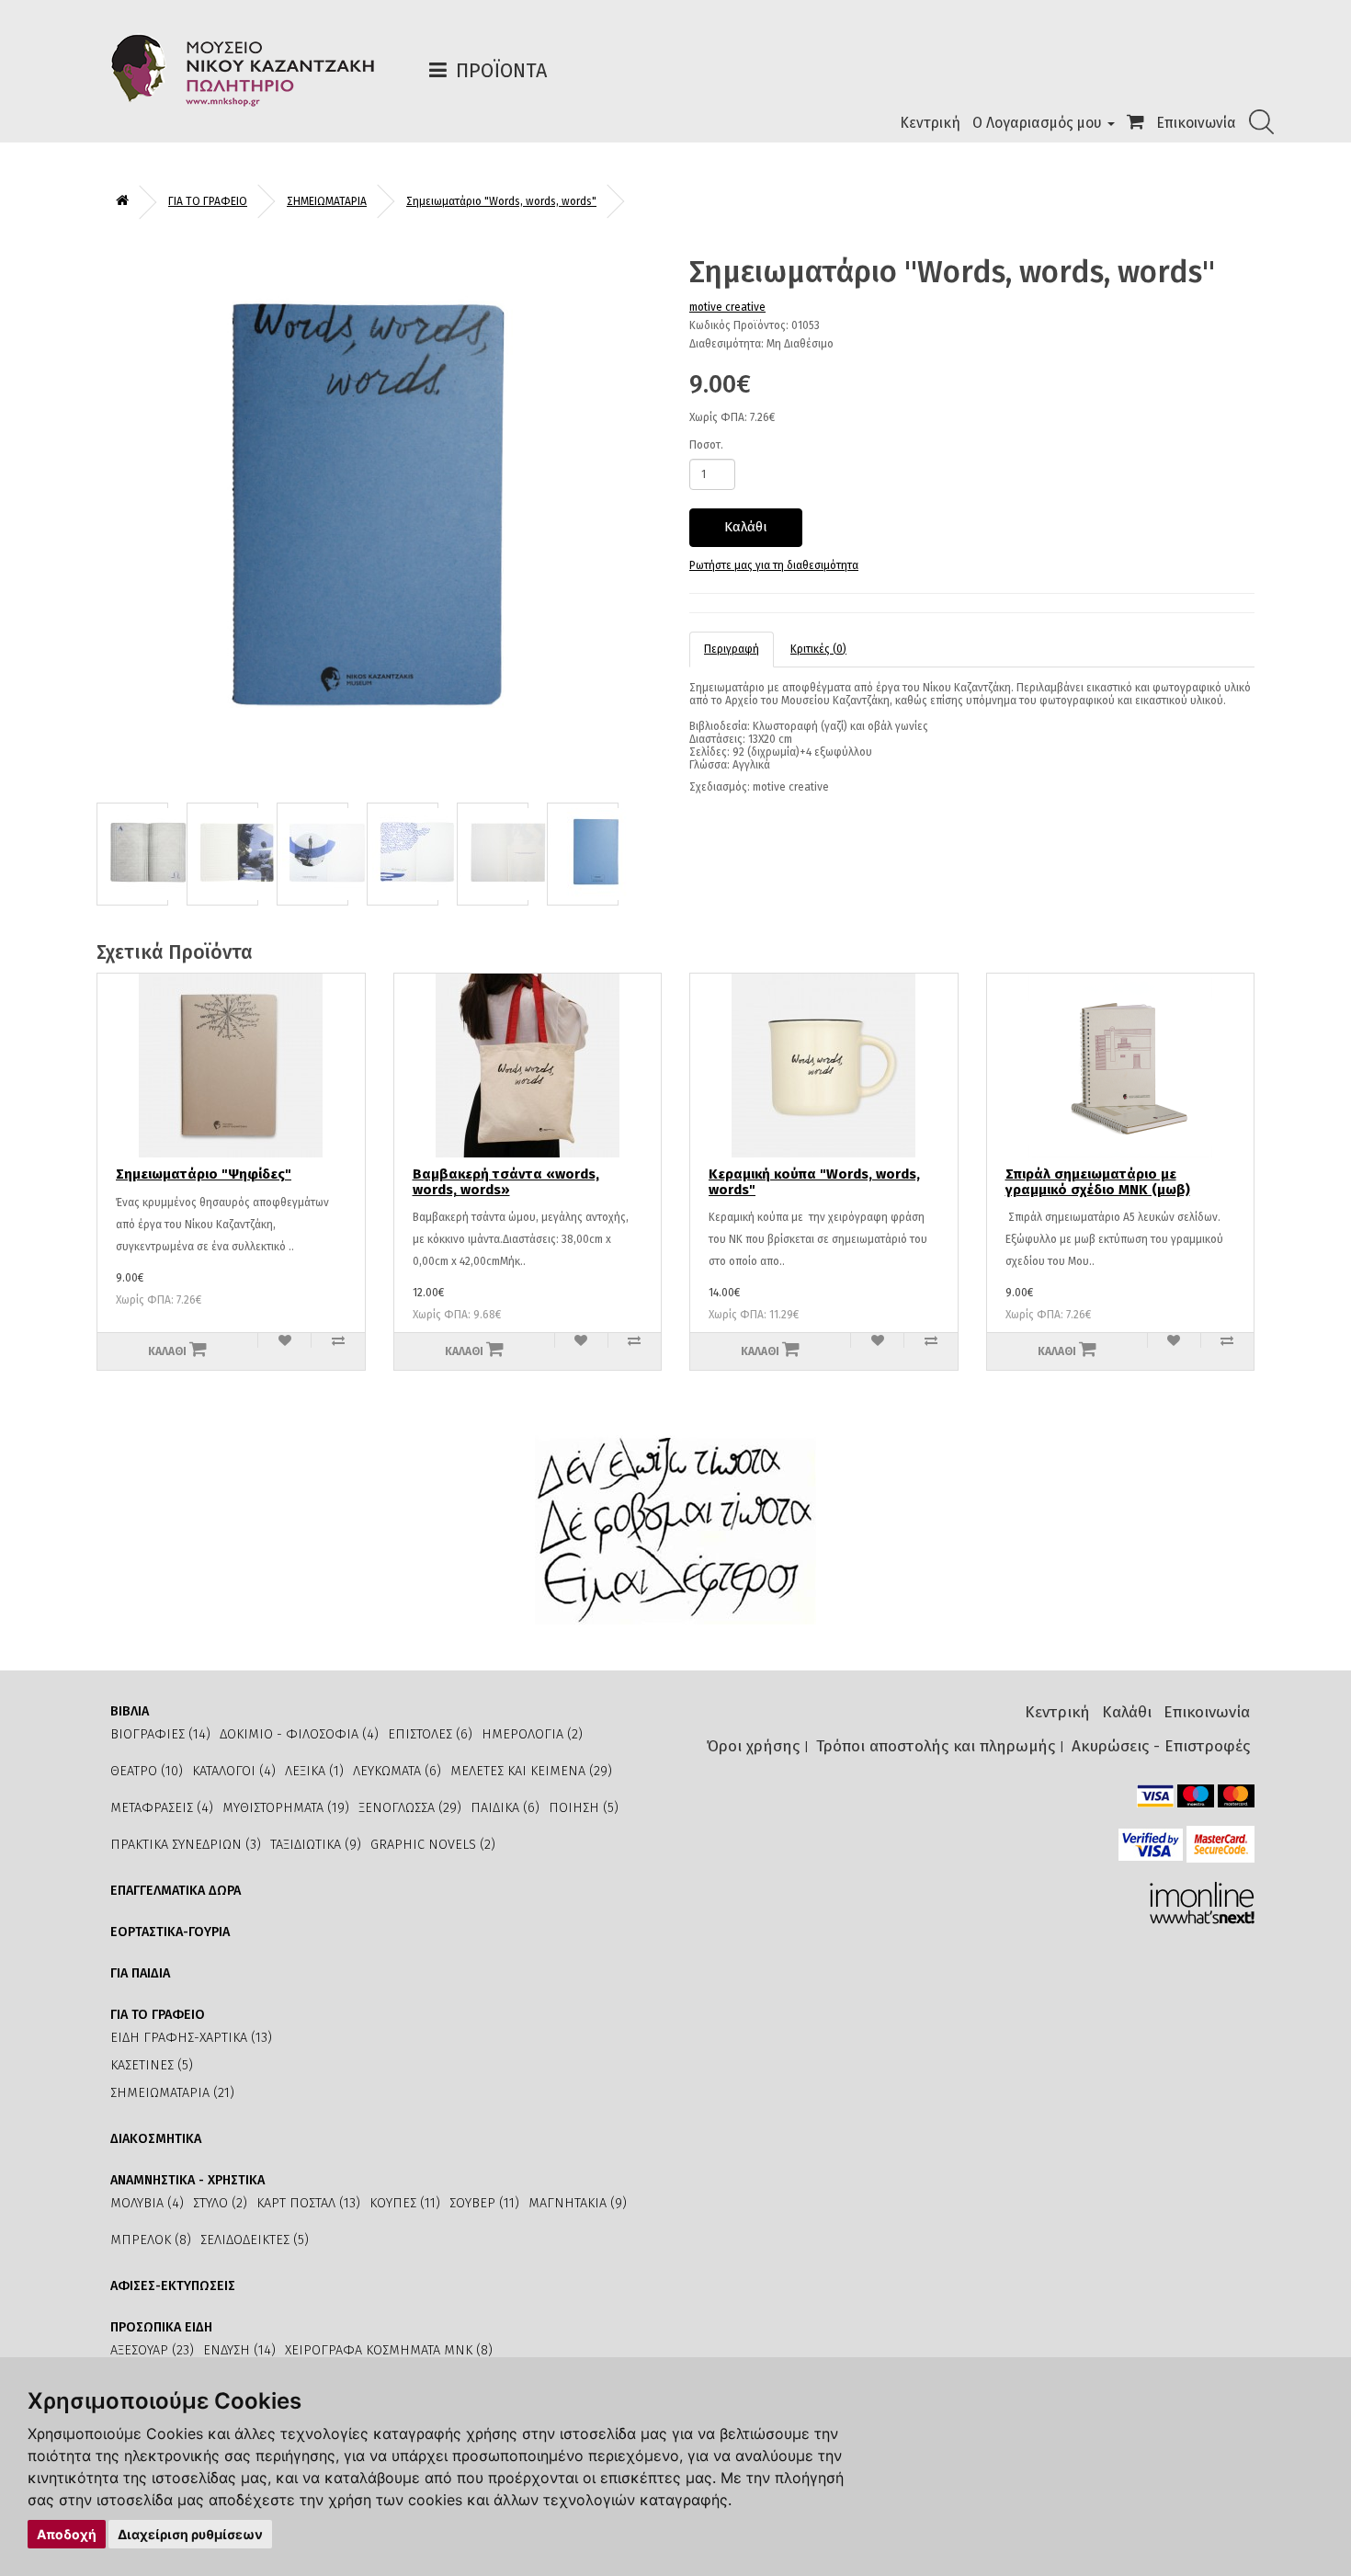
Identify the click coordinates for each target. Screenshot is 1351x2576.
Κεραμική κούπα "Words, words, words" (814, 1182)
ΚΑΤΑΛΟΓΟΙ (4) (234, 1771)
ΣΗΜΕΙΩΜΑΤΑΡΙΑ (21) (172, 2093)
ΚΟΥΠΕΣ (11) (405, 2203)
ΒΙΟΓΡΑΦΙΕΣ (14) (160, 1734)
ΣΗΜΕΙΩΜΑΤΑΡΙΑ (327, 201)
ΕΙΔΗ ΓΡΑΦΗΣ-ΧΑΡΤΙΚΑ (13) (191, 2038)
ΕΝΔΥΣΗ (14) (239, 2350)
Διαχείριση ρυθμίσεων (190, 2534)
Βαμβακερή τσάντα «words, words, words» (506, 1182)
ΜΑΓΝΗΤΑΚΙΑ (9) (578, 2203)
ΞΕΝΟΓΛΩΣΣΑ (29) (410, 1808)
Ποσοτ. (706, 445)
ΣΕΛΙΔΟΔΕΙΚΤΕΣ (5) (255, 2240)
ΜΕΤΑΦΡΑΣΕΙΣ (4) (162, 1808)
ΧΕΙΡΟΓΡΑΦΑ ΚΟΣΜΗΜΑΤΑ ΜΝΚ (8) (389, 2350)
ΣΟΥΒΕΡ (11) (484, 2203)
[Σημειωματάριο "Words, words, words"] (379, 519)
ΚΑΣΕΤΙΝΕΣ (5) (152, 2065)
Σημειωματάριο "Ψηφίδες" (204, 1174)
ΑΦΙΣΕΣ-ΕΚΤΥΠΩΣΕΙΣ (173, 2286)
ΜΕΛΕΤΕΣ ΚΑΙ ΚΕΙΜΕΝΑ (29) (531, 1771)
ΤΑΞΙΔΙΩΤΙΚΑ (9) (316, 1845)
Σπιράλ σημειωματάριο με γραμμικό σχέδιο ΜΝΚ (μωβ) (1098, 1182)
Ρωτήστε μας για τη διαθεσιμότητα (774, 565)
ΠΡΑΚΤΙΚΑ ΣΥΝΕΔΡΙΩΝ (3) (186, 1845)
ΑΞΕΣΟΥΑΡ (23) (152, 2350)
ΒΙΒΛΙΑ (130, 1711)
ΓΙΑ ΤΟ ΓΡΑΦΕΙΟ (208, 201)
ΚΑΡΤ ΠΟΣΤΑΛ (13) (308, 2203)
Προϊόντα (501, 70)
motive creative (727, 307)
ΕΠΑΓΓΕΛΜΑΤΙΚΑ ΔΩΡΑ (176, 1891)
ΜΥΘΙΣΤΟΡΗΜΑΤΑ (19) (286, 1808)
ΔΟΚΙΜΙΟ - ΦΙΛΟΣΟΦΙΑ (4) (299, 1734)
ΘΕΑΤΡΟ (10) (147, 1771)
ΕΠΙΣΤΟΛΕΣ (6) (430, 1734)
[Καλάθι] (1135, 123)
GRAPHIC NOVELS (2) (433, 1845)
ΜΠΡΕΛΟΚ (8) (151, 2240)
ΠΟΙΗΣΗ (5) (584, 1808)
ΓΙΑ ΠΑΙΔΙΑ (140, 1973)
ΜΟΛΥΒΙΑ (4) (147, 2203)
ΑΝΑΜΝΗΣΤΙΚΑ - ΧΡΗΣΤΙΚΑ (187, 2180)
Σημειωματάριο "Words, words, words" (501, 201)
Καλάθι (746, 527)
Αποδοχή (67, 2534)
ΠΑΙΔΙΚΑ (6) (505, 1808)
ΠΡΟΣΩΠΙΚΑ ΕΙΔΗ (161, 2327)
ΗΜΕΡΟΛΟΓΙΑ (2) (532, 1734)
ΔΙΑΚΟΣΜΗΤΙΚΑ (156, 2139)
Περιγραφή (732, 649)
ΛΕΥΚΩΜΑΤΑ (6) (397, 1771)
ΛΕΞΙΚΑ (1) (314, 1771)
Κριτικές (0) (818, 649)
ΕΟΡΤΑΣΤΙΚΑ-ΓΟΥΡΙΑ (170, 1932)
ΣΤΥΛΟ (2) (220, 2203)
